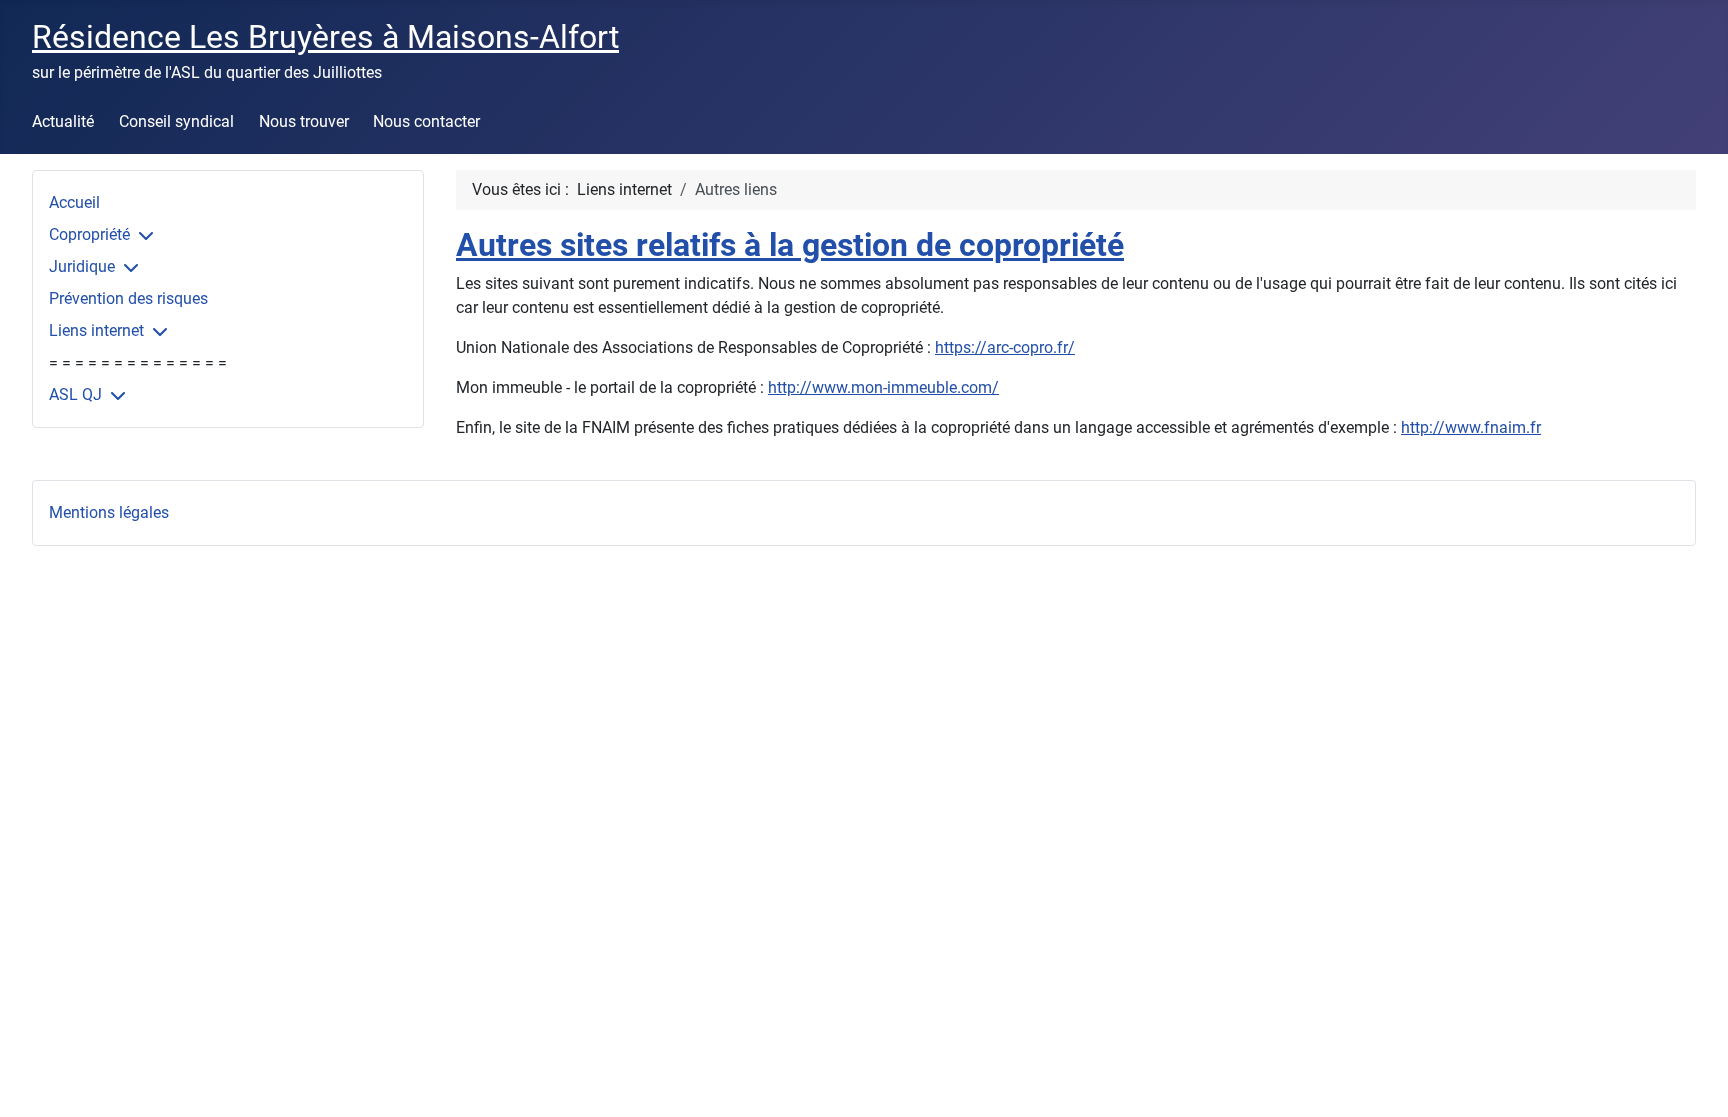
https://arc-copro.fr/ (1005, 347)
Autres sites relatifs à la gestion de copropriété (790, 245)
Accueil (74, 202)
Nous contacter (426, 121)
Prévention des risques (128, 298)
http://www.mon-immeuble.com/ (883, 387)
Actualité (63, 121)
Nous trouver (304, 121)
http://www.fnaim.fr (1471, 427)
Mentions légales (109, 512)
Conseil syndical (176, 121)
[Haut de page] (1693, 1080)
